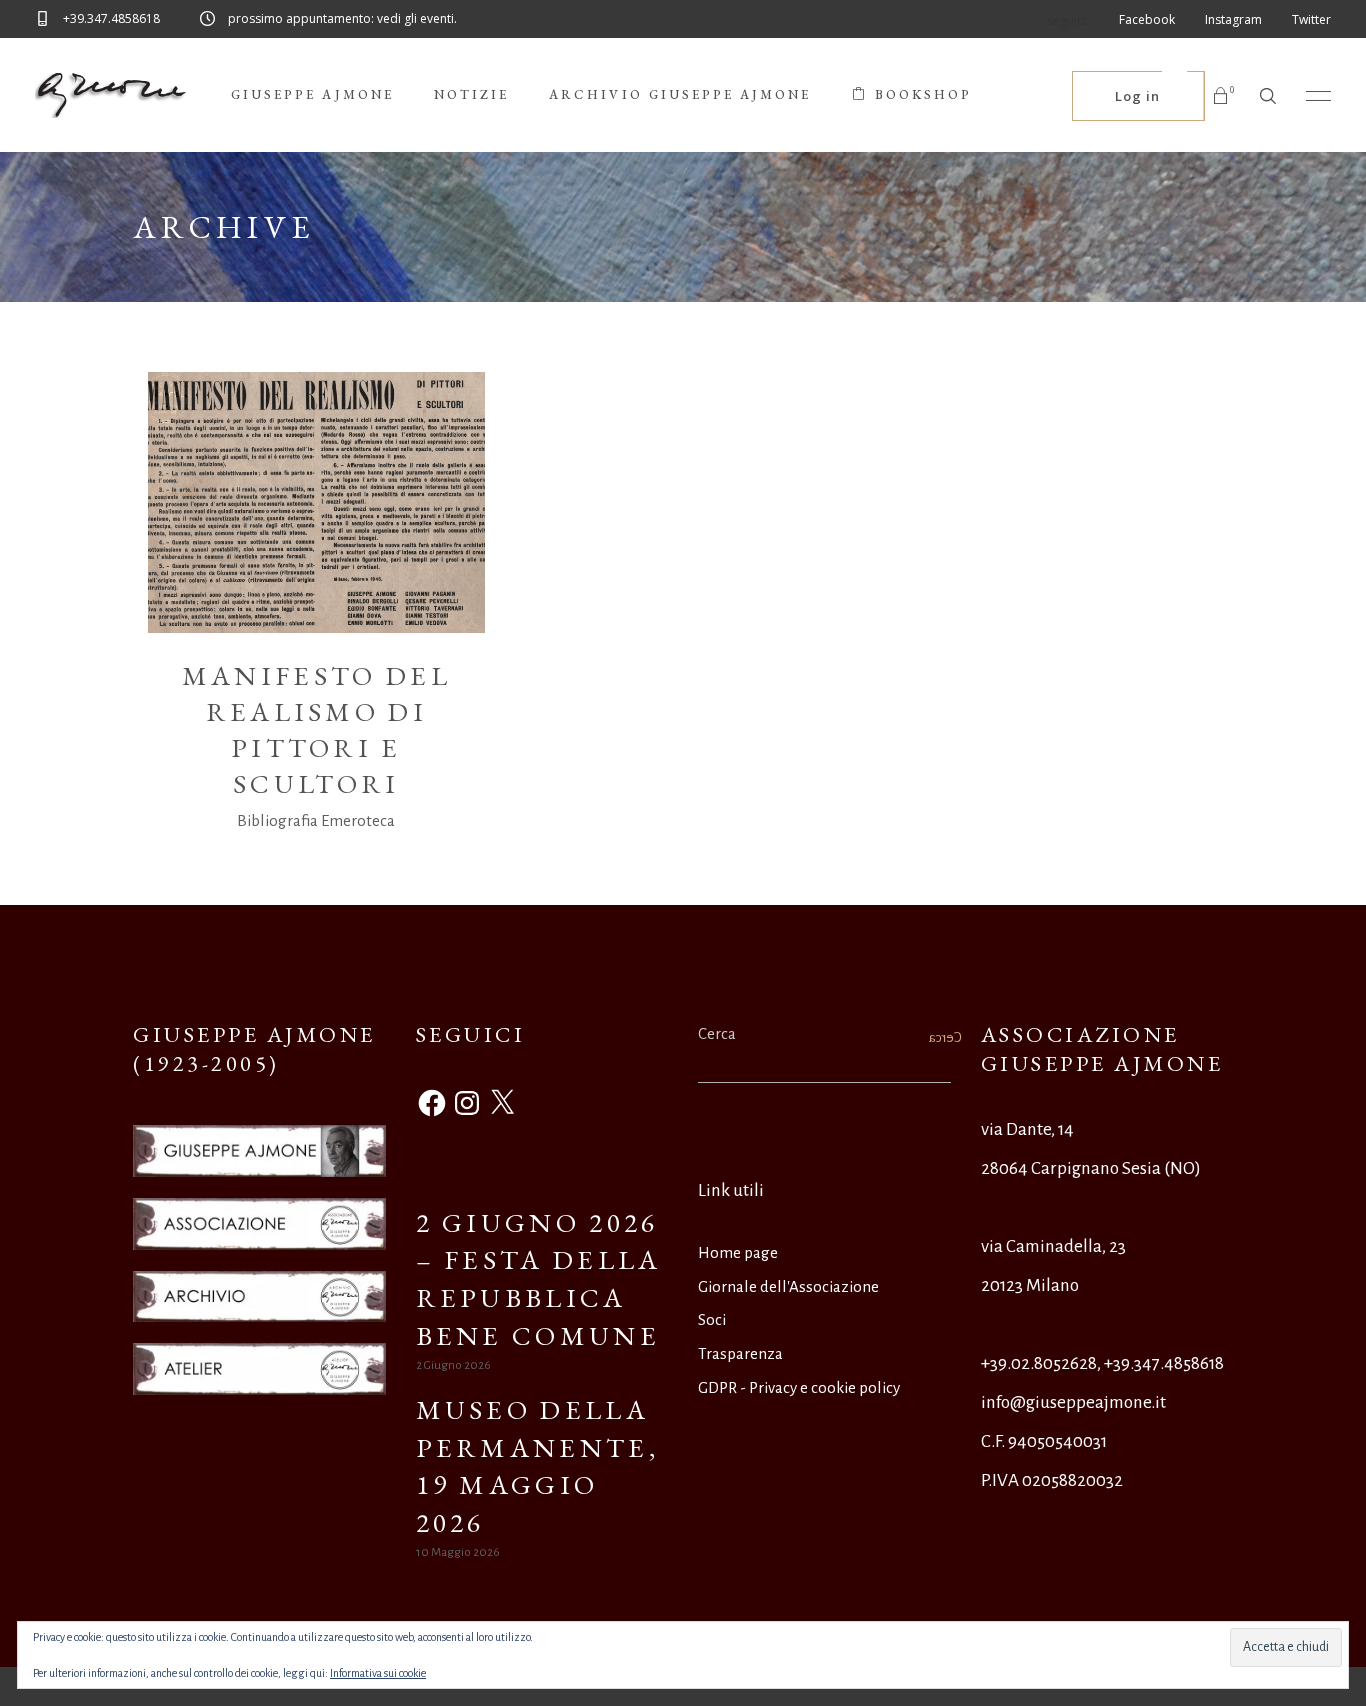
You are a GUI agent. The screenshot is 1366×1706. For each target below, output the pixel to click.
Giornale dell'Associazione (788, 1286)
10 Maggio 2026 (458, 1552)
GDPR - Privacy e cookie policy (799, 1387)
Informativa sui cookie (378, 1673)
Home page (738, 1252)
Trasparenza (740, 1353)
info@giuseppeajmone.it (1073, 1402)
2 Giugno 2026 (453, 1365)
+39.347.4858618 (1164, 1363)
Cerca (717, 1033)
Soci (712, 1319)
